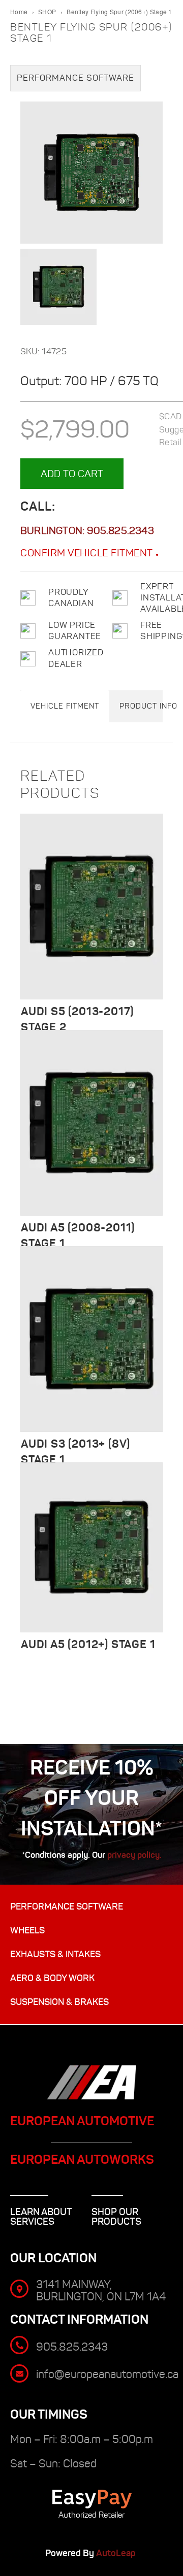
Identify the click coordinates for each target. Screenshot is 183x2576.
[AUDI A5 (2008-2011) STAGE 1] (91, 1123)
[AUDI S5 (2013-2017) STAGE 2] (91, 907)
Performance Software (75, 78)
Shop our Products (116, 2217)
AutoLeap (117, 2553)
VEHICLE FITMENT (65, 706)
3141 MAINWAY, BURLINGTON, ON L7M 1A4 (101, 2290)
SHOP (47, 11)
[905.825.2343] (19, 2345)
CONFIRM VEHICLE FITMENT (88, 553)
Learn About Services (41, 2217)
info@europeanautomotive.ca (107, 2374)
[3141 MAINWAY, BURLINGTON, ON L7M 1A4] (19, 2289)
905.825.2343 (120, 530)
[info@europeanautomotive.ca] (19, 2373)
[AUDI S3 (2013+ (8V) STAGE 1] (91, 1339)
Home (19, 11)
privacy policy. (134, 1855)
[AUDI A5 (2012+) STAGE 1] (91, 1547)
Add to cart (72, 474)
